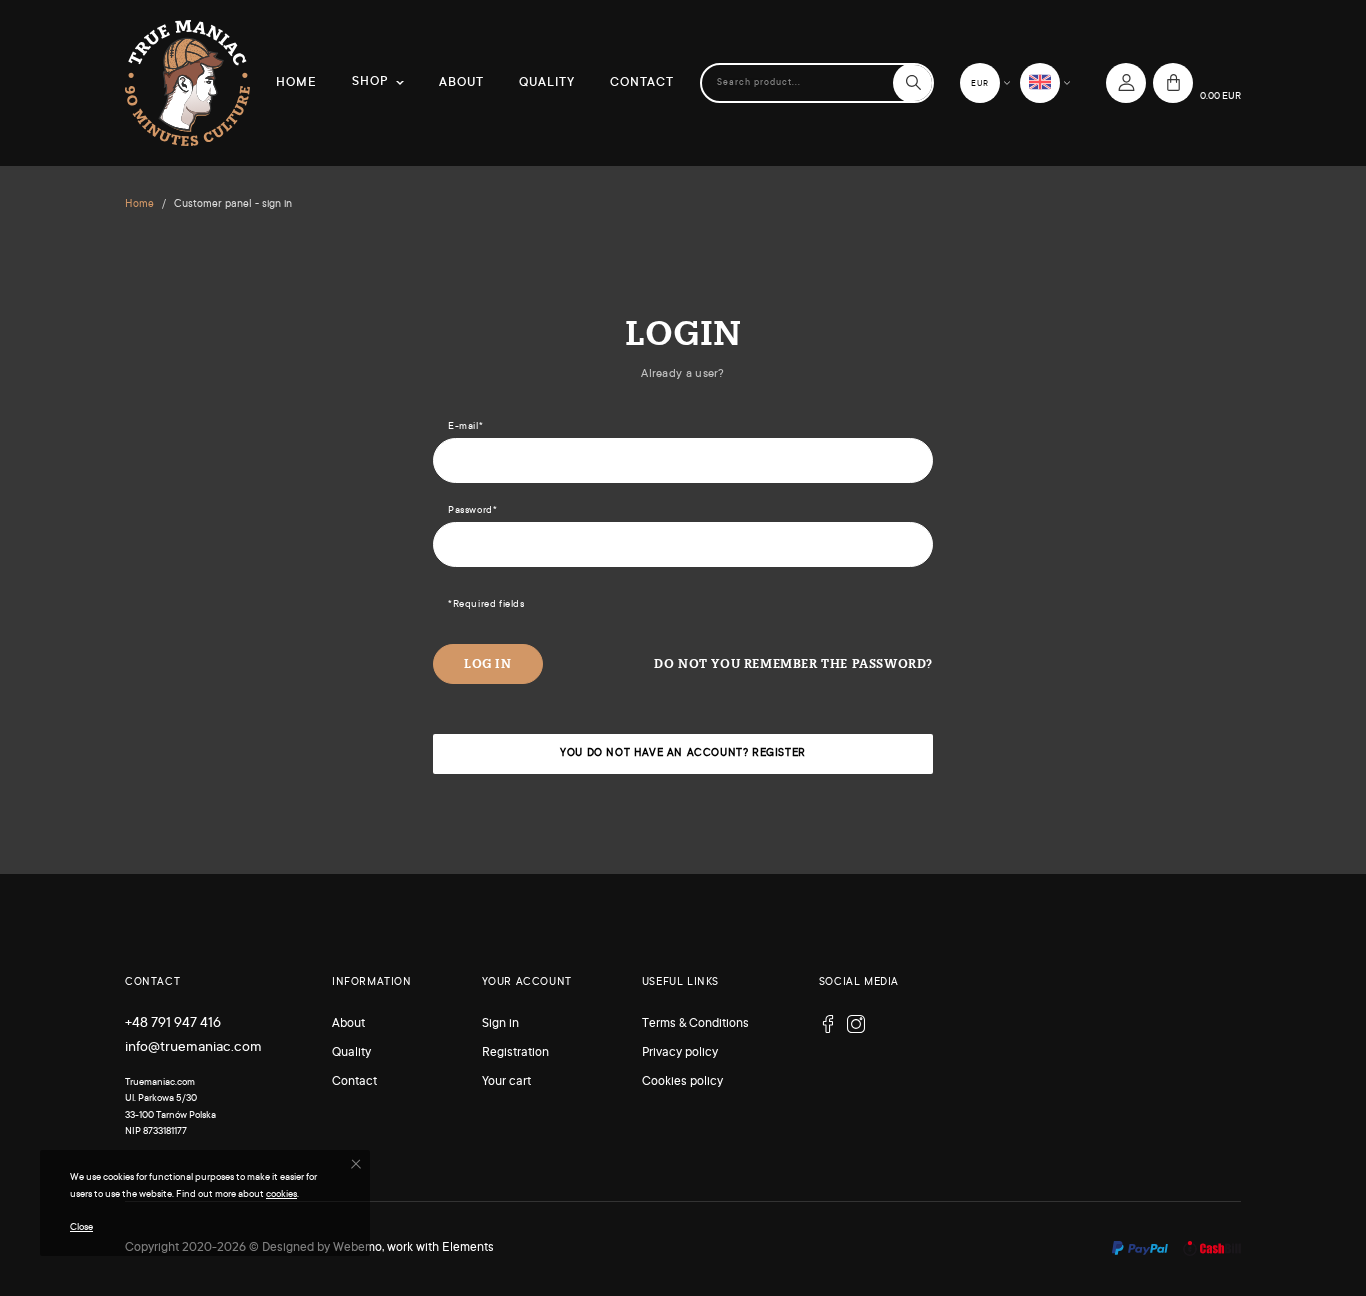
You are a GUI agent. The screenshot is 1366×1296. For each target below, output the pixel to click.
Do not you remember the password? (793, 663)
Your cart (506, 1082)
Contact (642, 83)
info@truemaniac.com (193, 1048)
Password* (472, 510)
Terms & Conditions (695, 1024)
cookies (281, 1194)
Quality (547, 83)
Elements (468, 1248)
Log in (488, 663)
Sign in (500, 1024)
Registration (515, 1053)
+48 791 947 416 (173, 1024)
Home (296, 83)
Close (81, 1227)
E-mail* (465, 426)
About (461, 83)
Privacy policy (680, 1053)
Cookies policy (682, 1082)
